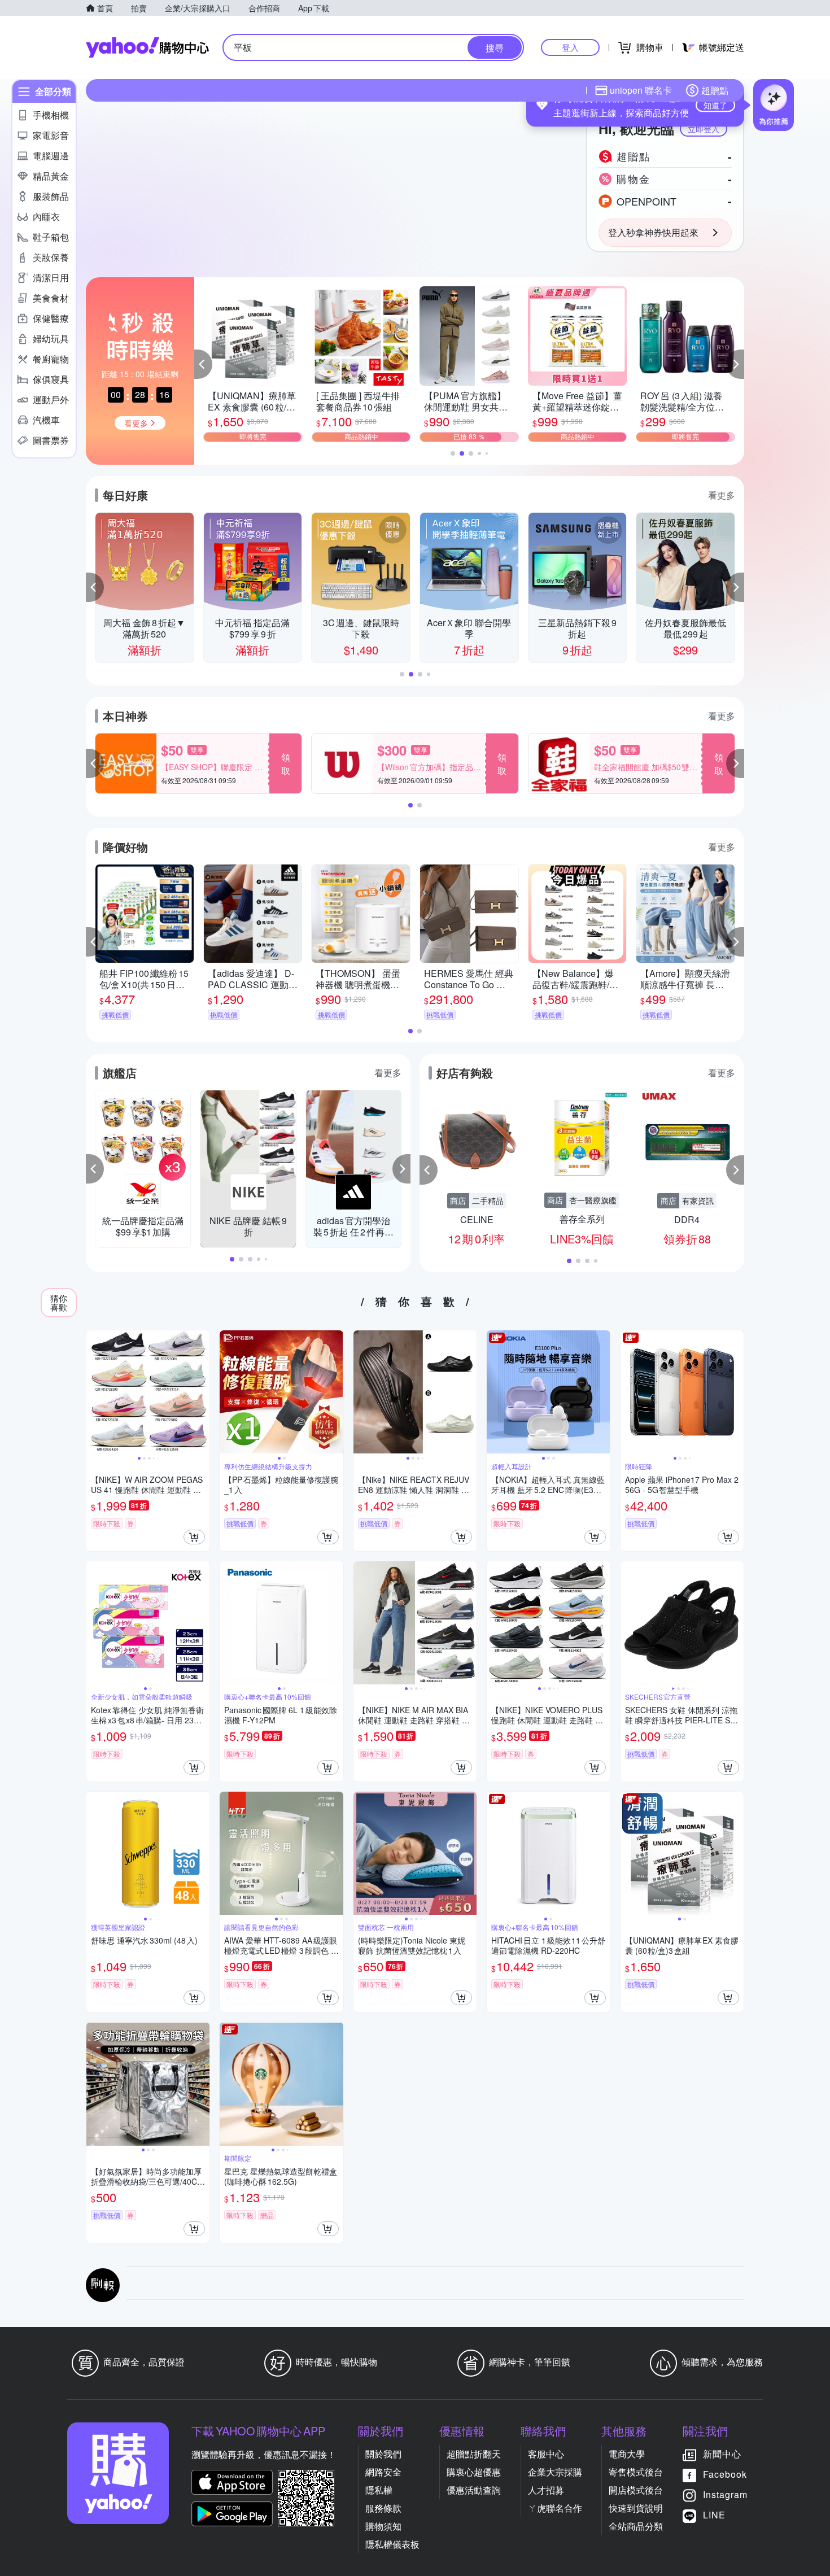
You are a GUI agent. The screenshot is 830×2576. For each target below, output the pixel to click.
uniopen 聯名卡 (641, 90)
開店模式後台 (636, 2490)
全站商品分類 (636, 2526)
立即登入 (704, 129)
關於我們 (383, 2454)
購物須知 (383, 2526)
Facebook (725, 2474)
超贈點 (715, 90)
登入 (570, 47)
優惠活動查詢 (474, 2490)
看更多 (722, 495)
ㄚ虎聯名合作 (555, 2508)
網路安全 (383, 2472)
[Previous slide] (94, 1392)
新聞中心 (722, 2454)
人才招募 (546, 2490)
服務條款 (383, 2508)
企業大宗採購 (555, 2472)
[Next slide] (202, 1392)
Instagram (725, 2494)
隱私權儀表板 (392, 2544)
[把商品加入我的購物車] (194, 1537)
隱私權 (379, 2490)
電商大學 (627, 2454)
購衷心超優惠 (474, 2472)
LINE (714, 2515)
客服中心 (546, 2454)
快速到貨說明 (636, 2508)
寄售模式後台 (636, 2472)
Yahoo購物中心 (147, 47)
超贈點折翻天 (474, 2454)
